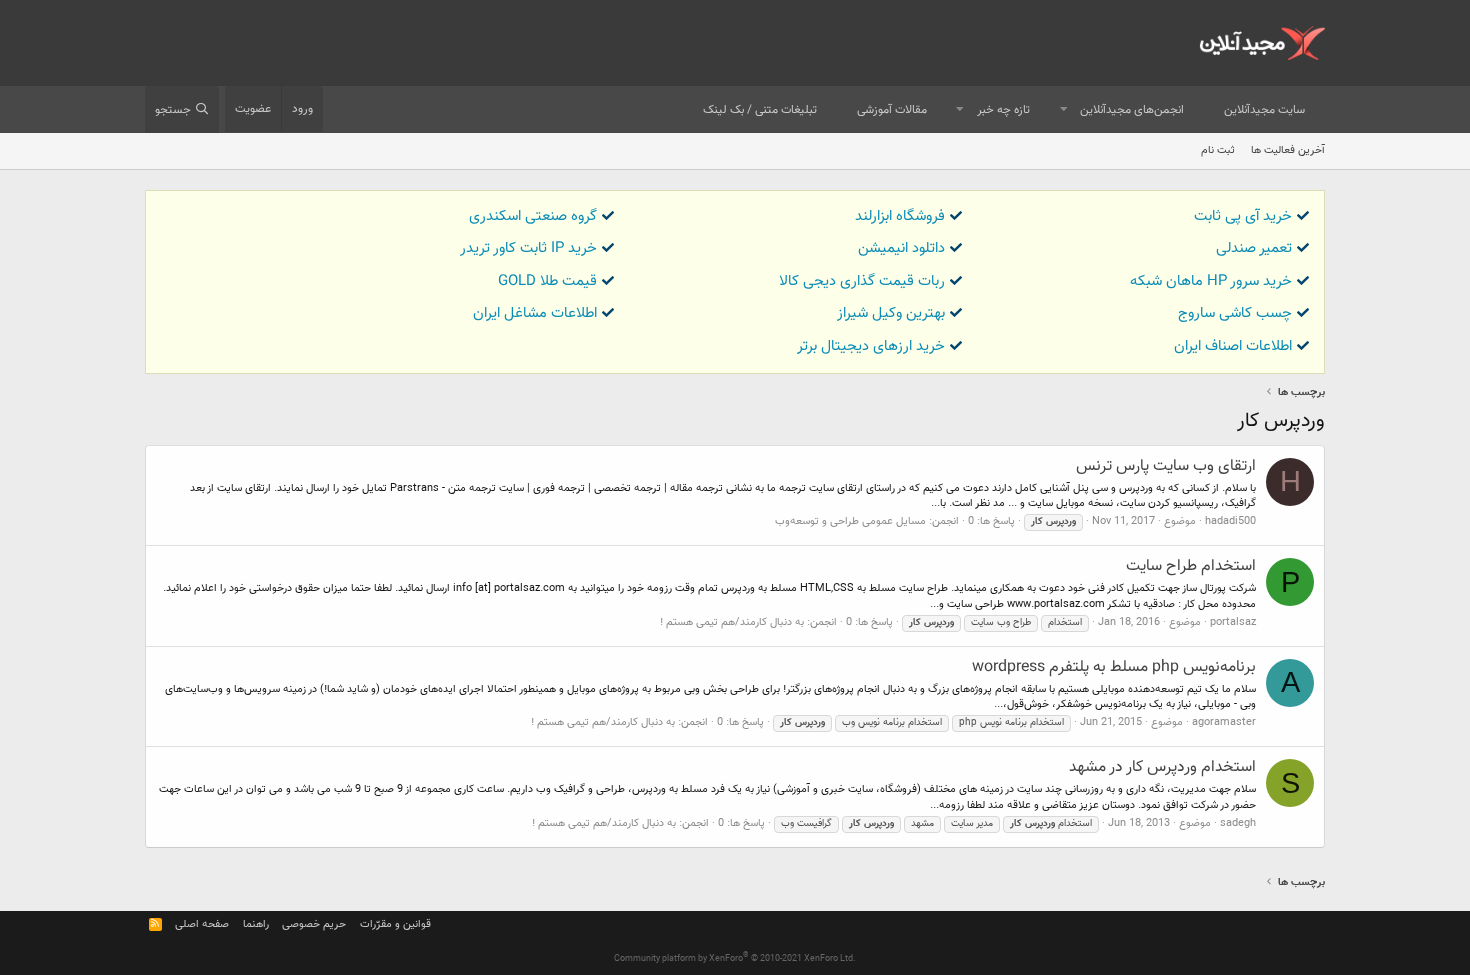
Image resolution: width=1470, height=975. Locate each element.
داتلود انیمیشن (901, 248)
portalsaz (1233, 622)
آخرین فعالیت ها (1288, 150)
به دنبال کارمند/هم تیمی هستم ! (732, 622)
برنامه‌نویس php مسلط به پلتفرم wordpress (1114, 667)
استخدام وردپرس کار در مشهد (1162, 767)
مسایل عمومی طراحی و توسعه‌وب (850, 521)
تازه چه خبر (1003, 110)
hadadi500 (1230, 521)
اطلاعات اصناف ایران (1233, 346)
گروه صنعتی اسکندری (533, 216)
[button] (1064, 110)
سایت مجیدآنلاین (1264, 110)
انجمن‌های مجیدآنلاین (1132, 110)
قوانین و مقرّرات (395, 924)
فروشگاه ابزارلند (900, 216)
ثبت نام (1218, 150)
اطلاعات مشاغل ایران (535, 313)
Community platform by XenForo (735, 959)
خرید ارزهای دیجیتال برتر (871, 346)
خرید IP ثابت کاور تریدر (528, 248)
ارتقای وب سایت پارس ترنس (1166, 466)
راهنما (256, 924)
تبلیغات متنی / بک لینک (760, 110)
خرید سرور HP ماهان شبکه (1211, 281)
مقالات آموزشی (892, 110)
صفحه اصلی (202, 924)
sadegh (1238, 823)
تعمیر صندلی (1254, 248)
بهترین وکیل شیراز (891, 313)
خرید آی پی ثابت (1243, 216)
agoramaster (1224, 722)
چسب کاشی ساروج (1235, 313)
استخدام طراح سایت (1191, 566)
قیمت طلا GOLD (547, 281)
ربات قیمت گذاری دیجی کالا (862, 281)
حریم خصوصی (314, 924)
